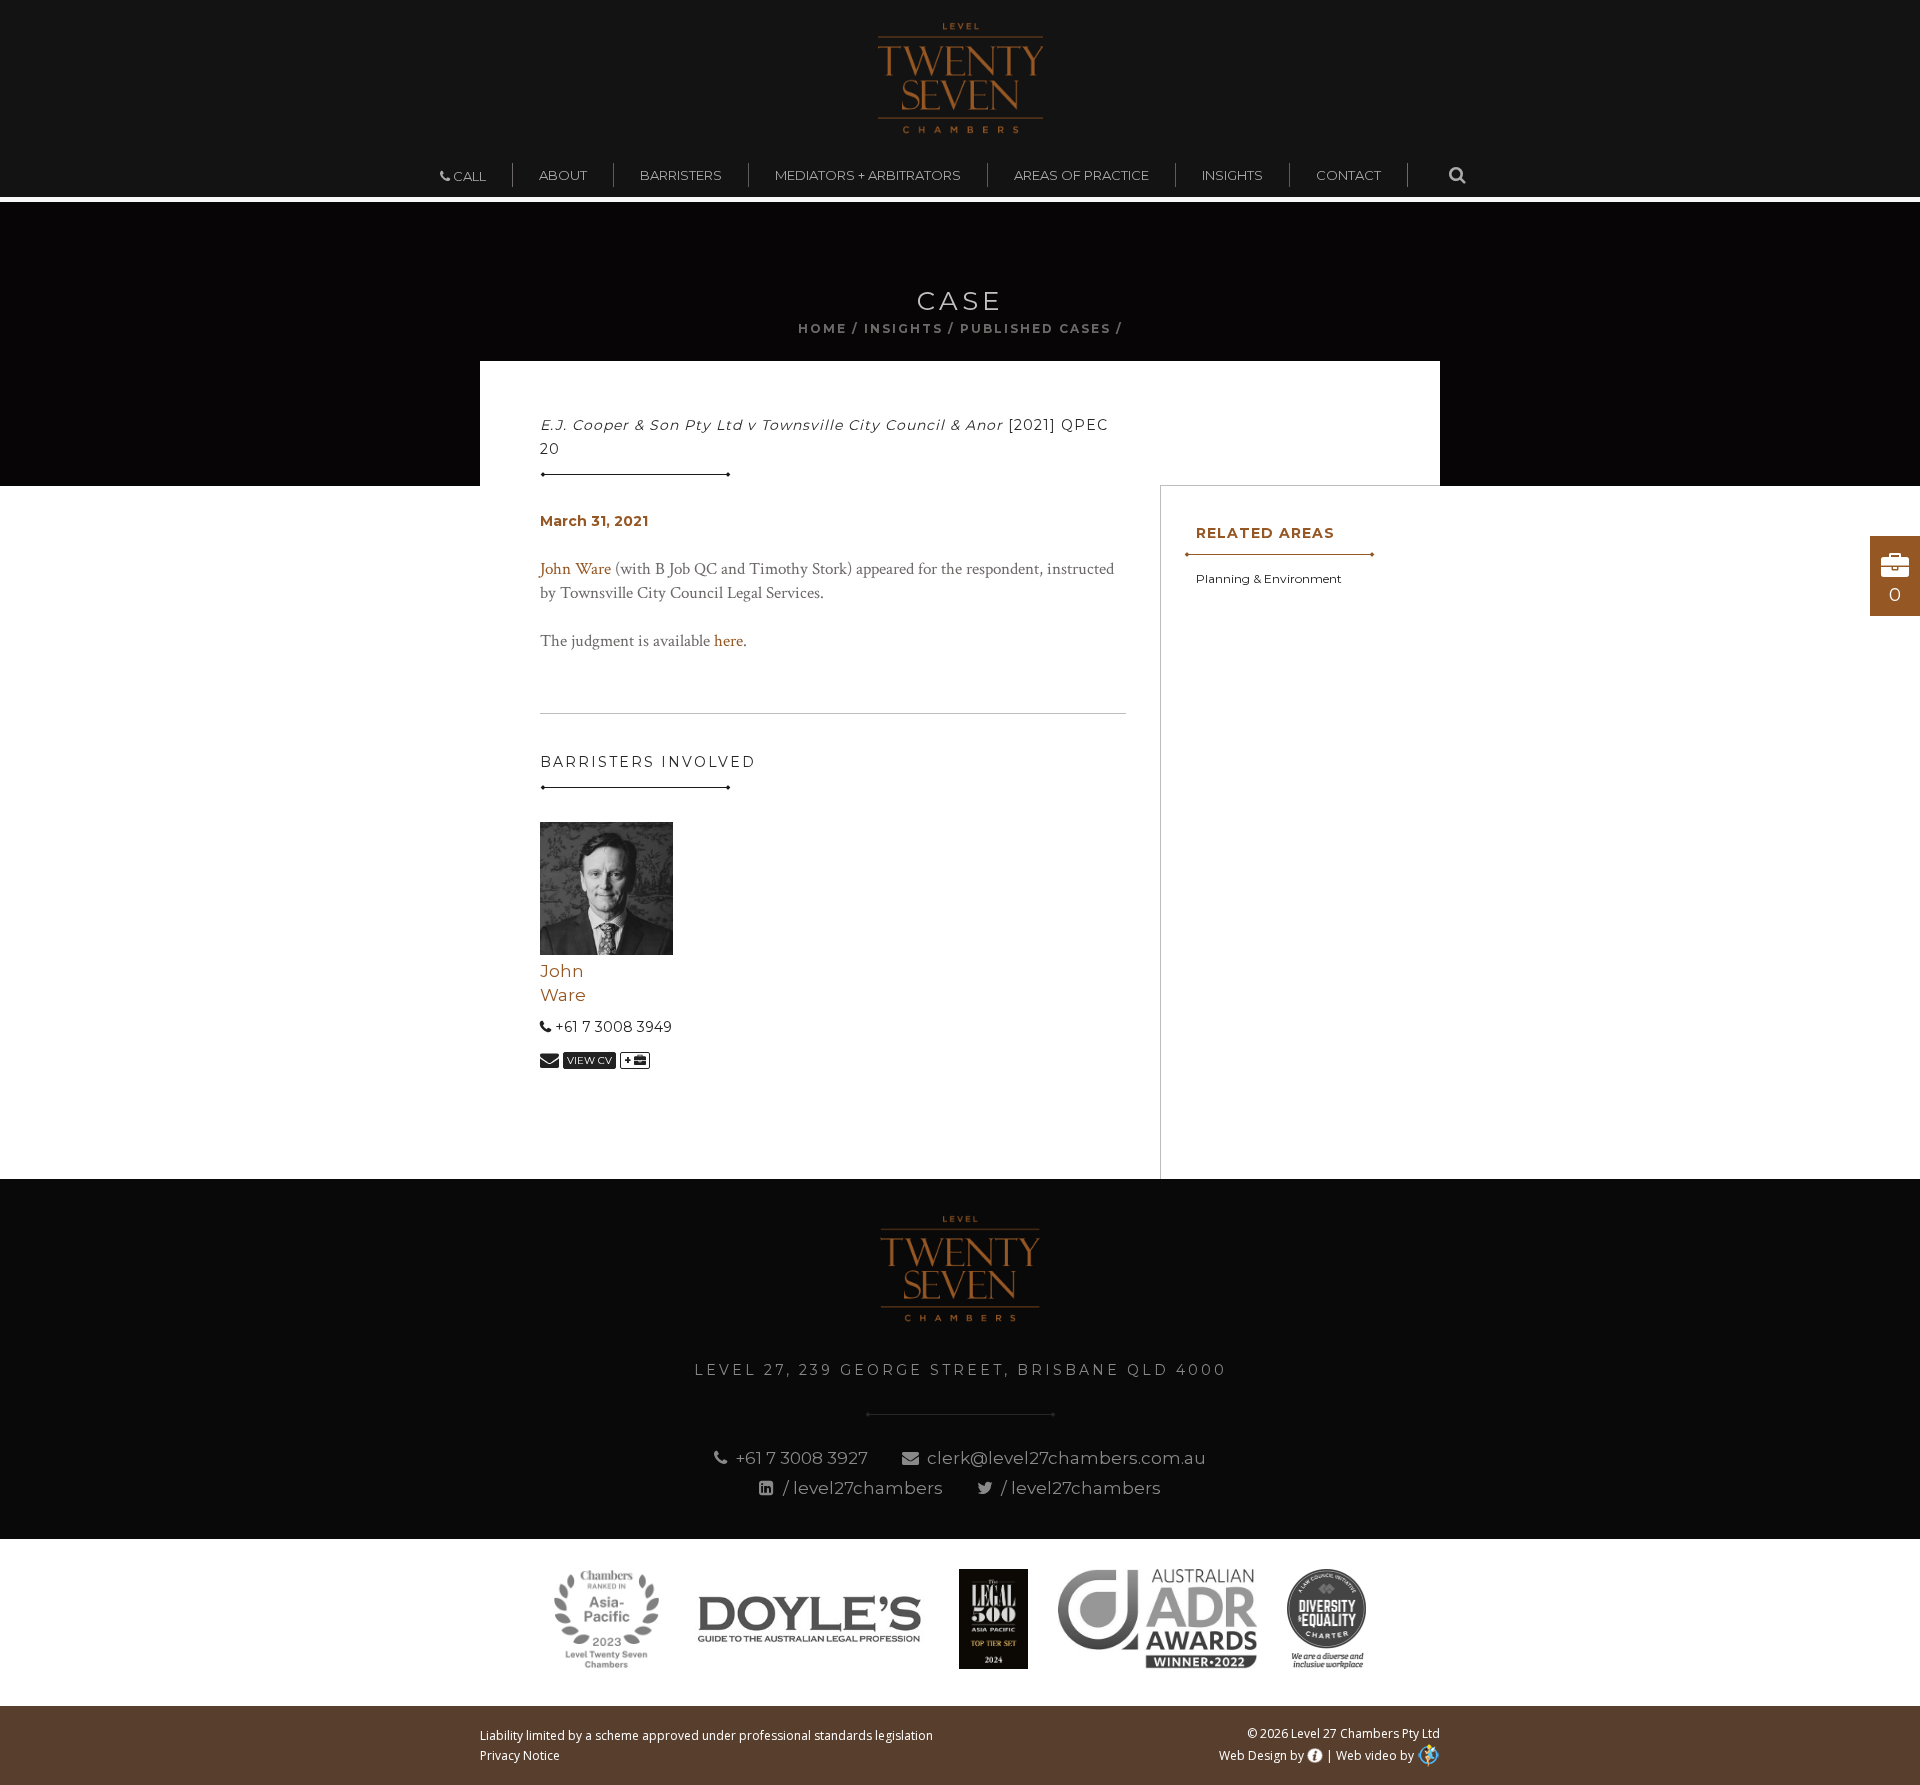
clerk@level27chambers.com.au (1064, 1458)
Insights (903, 328)
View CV (589, 1060)
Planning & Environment (1269, 578)
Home (822, 328)
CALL (468, 176)
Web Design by (1261, 1755)
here (728, 641)
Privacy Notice (520, 1755)
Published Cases (1035, 328)
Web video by (1375, 1755)
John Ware (575, 569)
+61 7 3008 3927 (799, 1458)
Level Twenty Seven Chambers (960, 78)
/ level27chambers (860, 1488)
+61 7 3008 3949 (611, 1027)
